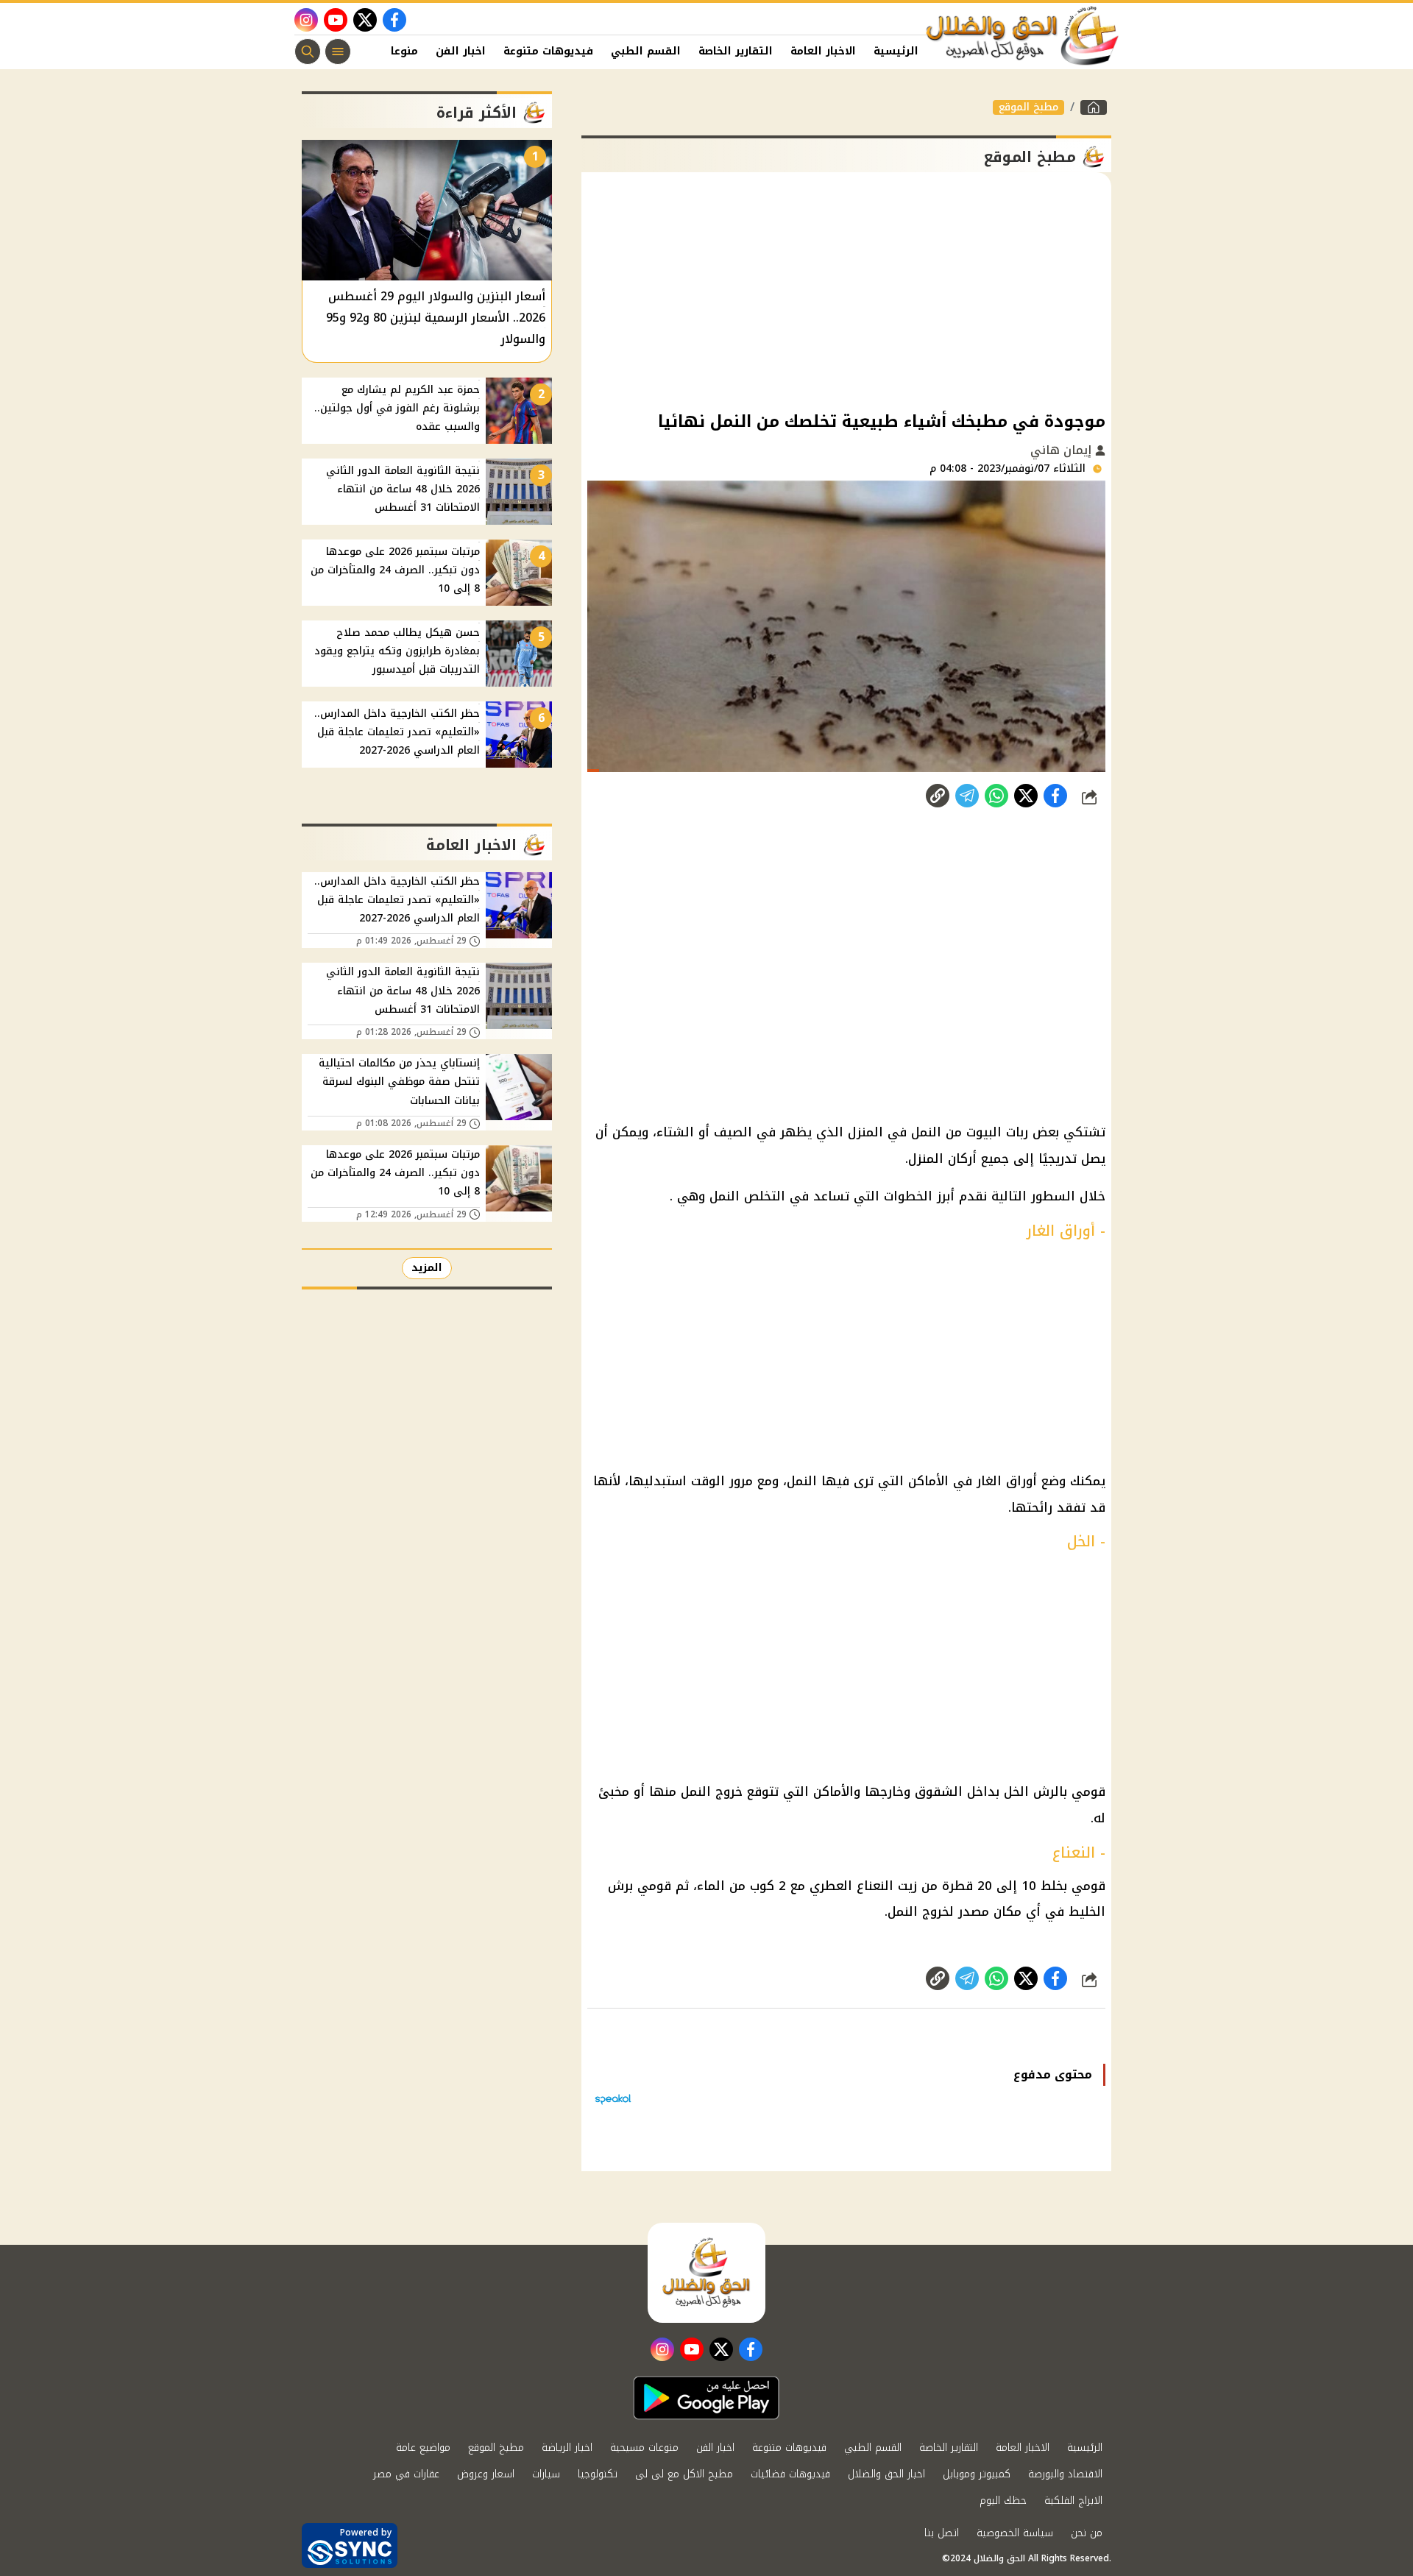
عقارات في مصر (406, 2474)
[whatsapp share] (996, 796)
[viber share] (967, 796)
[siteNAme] (1023, 36)
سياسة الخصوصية (1015, 2533)
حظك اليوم (1003, 2501)
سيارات (546, 2474)
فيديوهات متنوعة (548, 51)
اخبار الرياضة (567, 2448)
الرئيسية (896, 51)
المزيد (427, 1268)
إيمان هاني (1063, 450)
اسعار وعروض (486, 2474)
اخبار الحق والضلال (886, 2474)
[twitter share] (1026, 796)
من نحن (1087, 2533)
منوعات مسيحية (644, 2448)
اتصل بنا (942, 2533)
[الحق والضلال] (1094, 107)
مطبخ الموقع (1028, 107)
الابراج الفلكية (1073, 2501)
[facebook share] (1055, 796)
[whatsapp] (938, 796)
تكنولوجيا (598, 2474)
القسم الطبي (646, 51)
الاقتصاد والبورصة (1065, 2474)
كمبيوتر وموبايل (977, 2474)
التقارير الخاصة (736, 51)
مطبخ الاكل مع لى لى (684, 2474)
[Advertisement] (846, 290)
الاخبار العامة (823, 51)
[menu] (338, 52)
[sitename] (706, 2273)
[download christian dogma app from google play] (706, 2398)
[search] (308, 52)
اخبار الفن (461, 51)
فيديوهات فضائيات (790, 2474)
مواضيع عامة (423, 2448)
